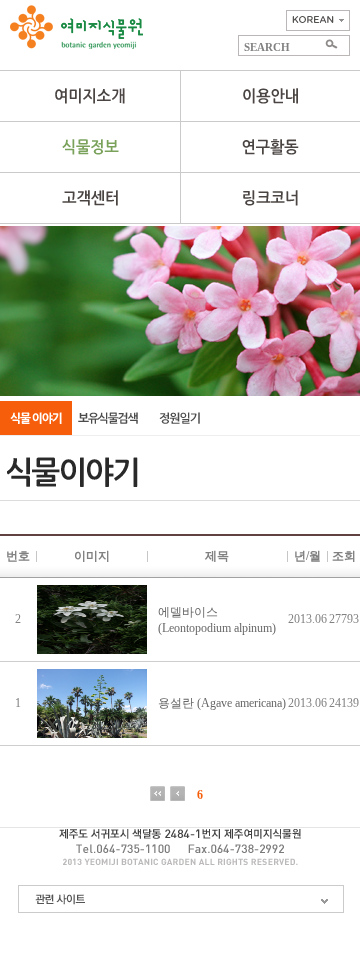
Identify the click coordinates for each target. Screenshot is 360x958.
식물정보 (90, 147)
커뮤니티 (90, 198)
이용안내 (270, 96)
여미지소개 (90, 96)
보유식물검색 (108, 418)
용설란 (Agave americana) (222, 703)
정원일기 (180, 418)
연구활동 (270, 147)
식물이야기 (36, 418)
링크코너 (270, 198)
